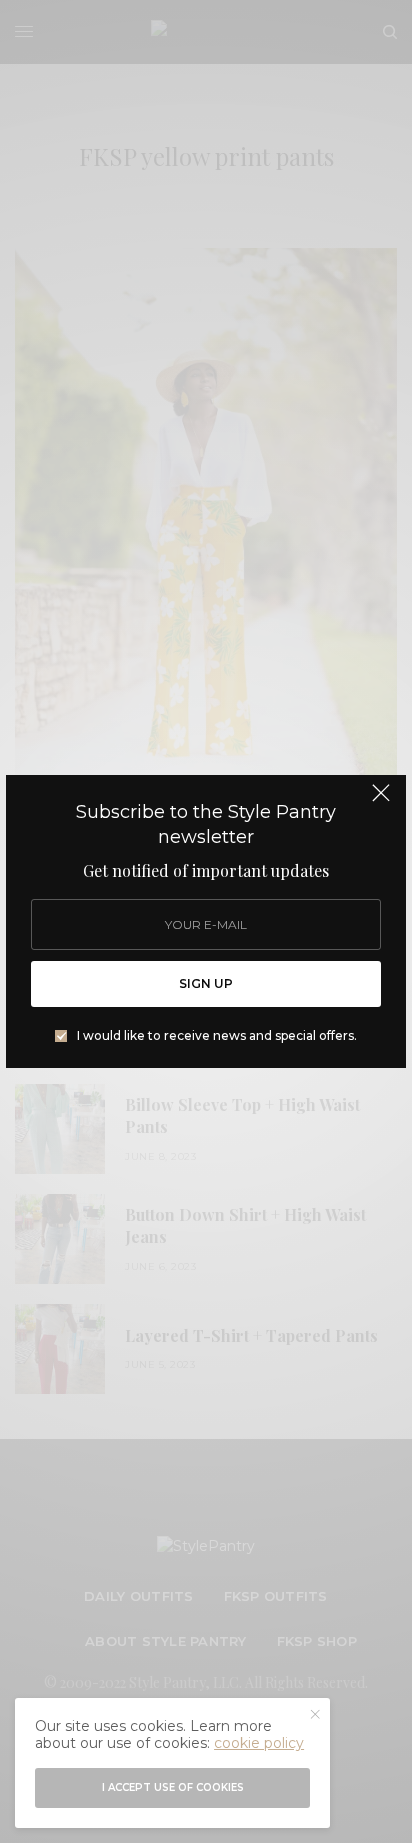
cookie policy (259, 1743)
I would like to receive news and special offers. (217, 1036)
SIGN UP (206, 983)
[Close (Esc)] (381, 802)
